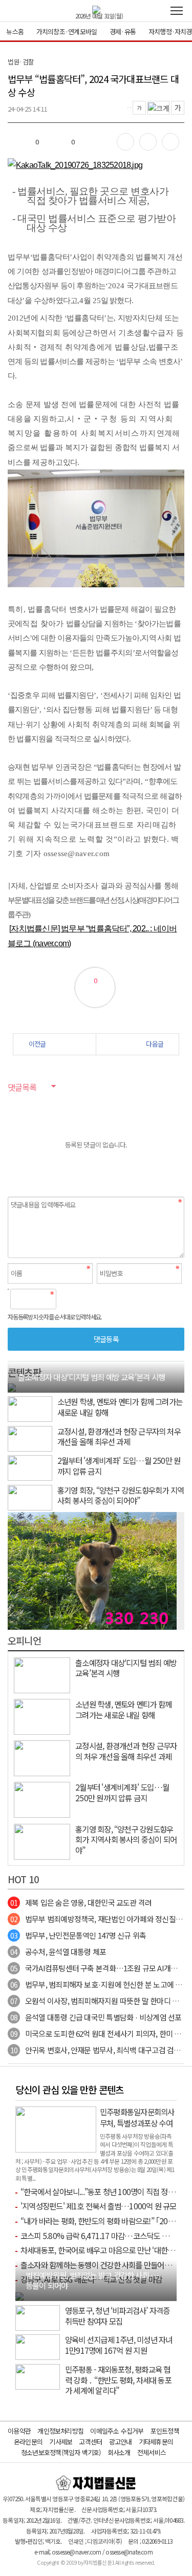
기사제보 (61, 2442)
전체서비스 (152, 2452)
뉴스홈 (15, 31)
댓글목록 (22, 1087)
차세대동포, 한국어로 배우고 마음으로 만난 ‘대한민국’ (102, 2250)
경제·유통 (123, 31)
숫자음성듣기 (68, 1299)
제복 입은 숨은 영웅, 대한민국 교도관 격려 (81, 1902)
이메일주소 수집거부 (117, 2431)
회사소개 (119, 2452)
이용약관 (19, 2431)
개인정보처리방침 (60, 2431)
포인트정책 (165, 2431)
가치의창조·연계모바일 (67, 31)
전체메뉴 (177, 11)
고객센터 (90, 2442)
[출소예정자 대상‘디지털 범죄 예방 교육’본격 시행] (12, 1387)
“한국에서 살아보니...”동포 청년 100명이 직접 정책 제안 (105, 2191)
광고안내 (121, 2442)
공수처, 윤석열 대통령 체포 (58, 1952)
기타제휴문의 (156, 2442)
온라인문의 (28, 2442)
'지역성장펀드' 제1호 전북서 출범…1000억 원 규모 (99, 2206)
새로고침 (90, 1299)
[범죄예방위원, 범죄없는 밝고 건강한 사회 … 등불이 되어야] (19, 2295)
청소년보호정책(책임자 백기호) (61, 2452)
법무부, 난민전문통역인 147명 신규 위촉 (78, 1935)
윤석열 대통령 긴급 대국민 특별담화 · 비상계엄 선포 (96, 2017)
